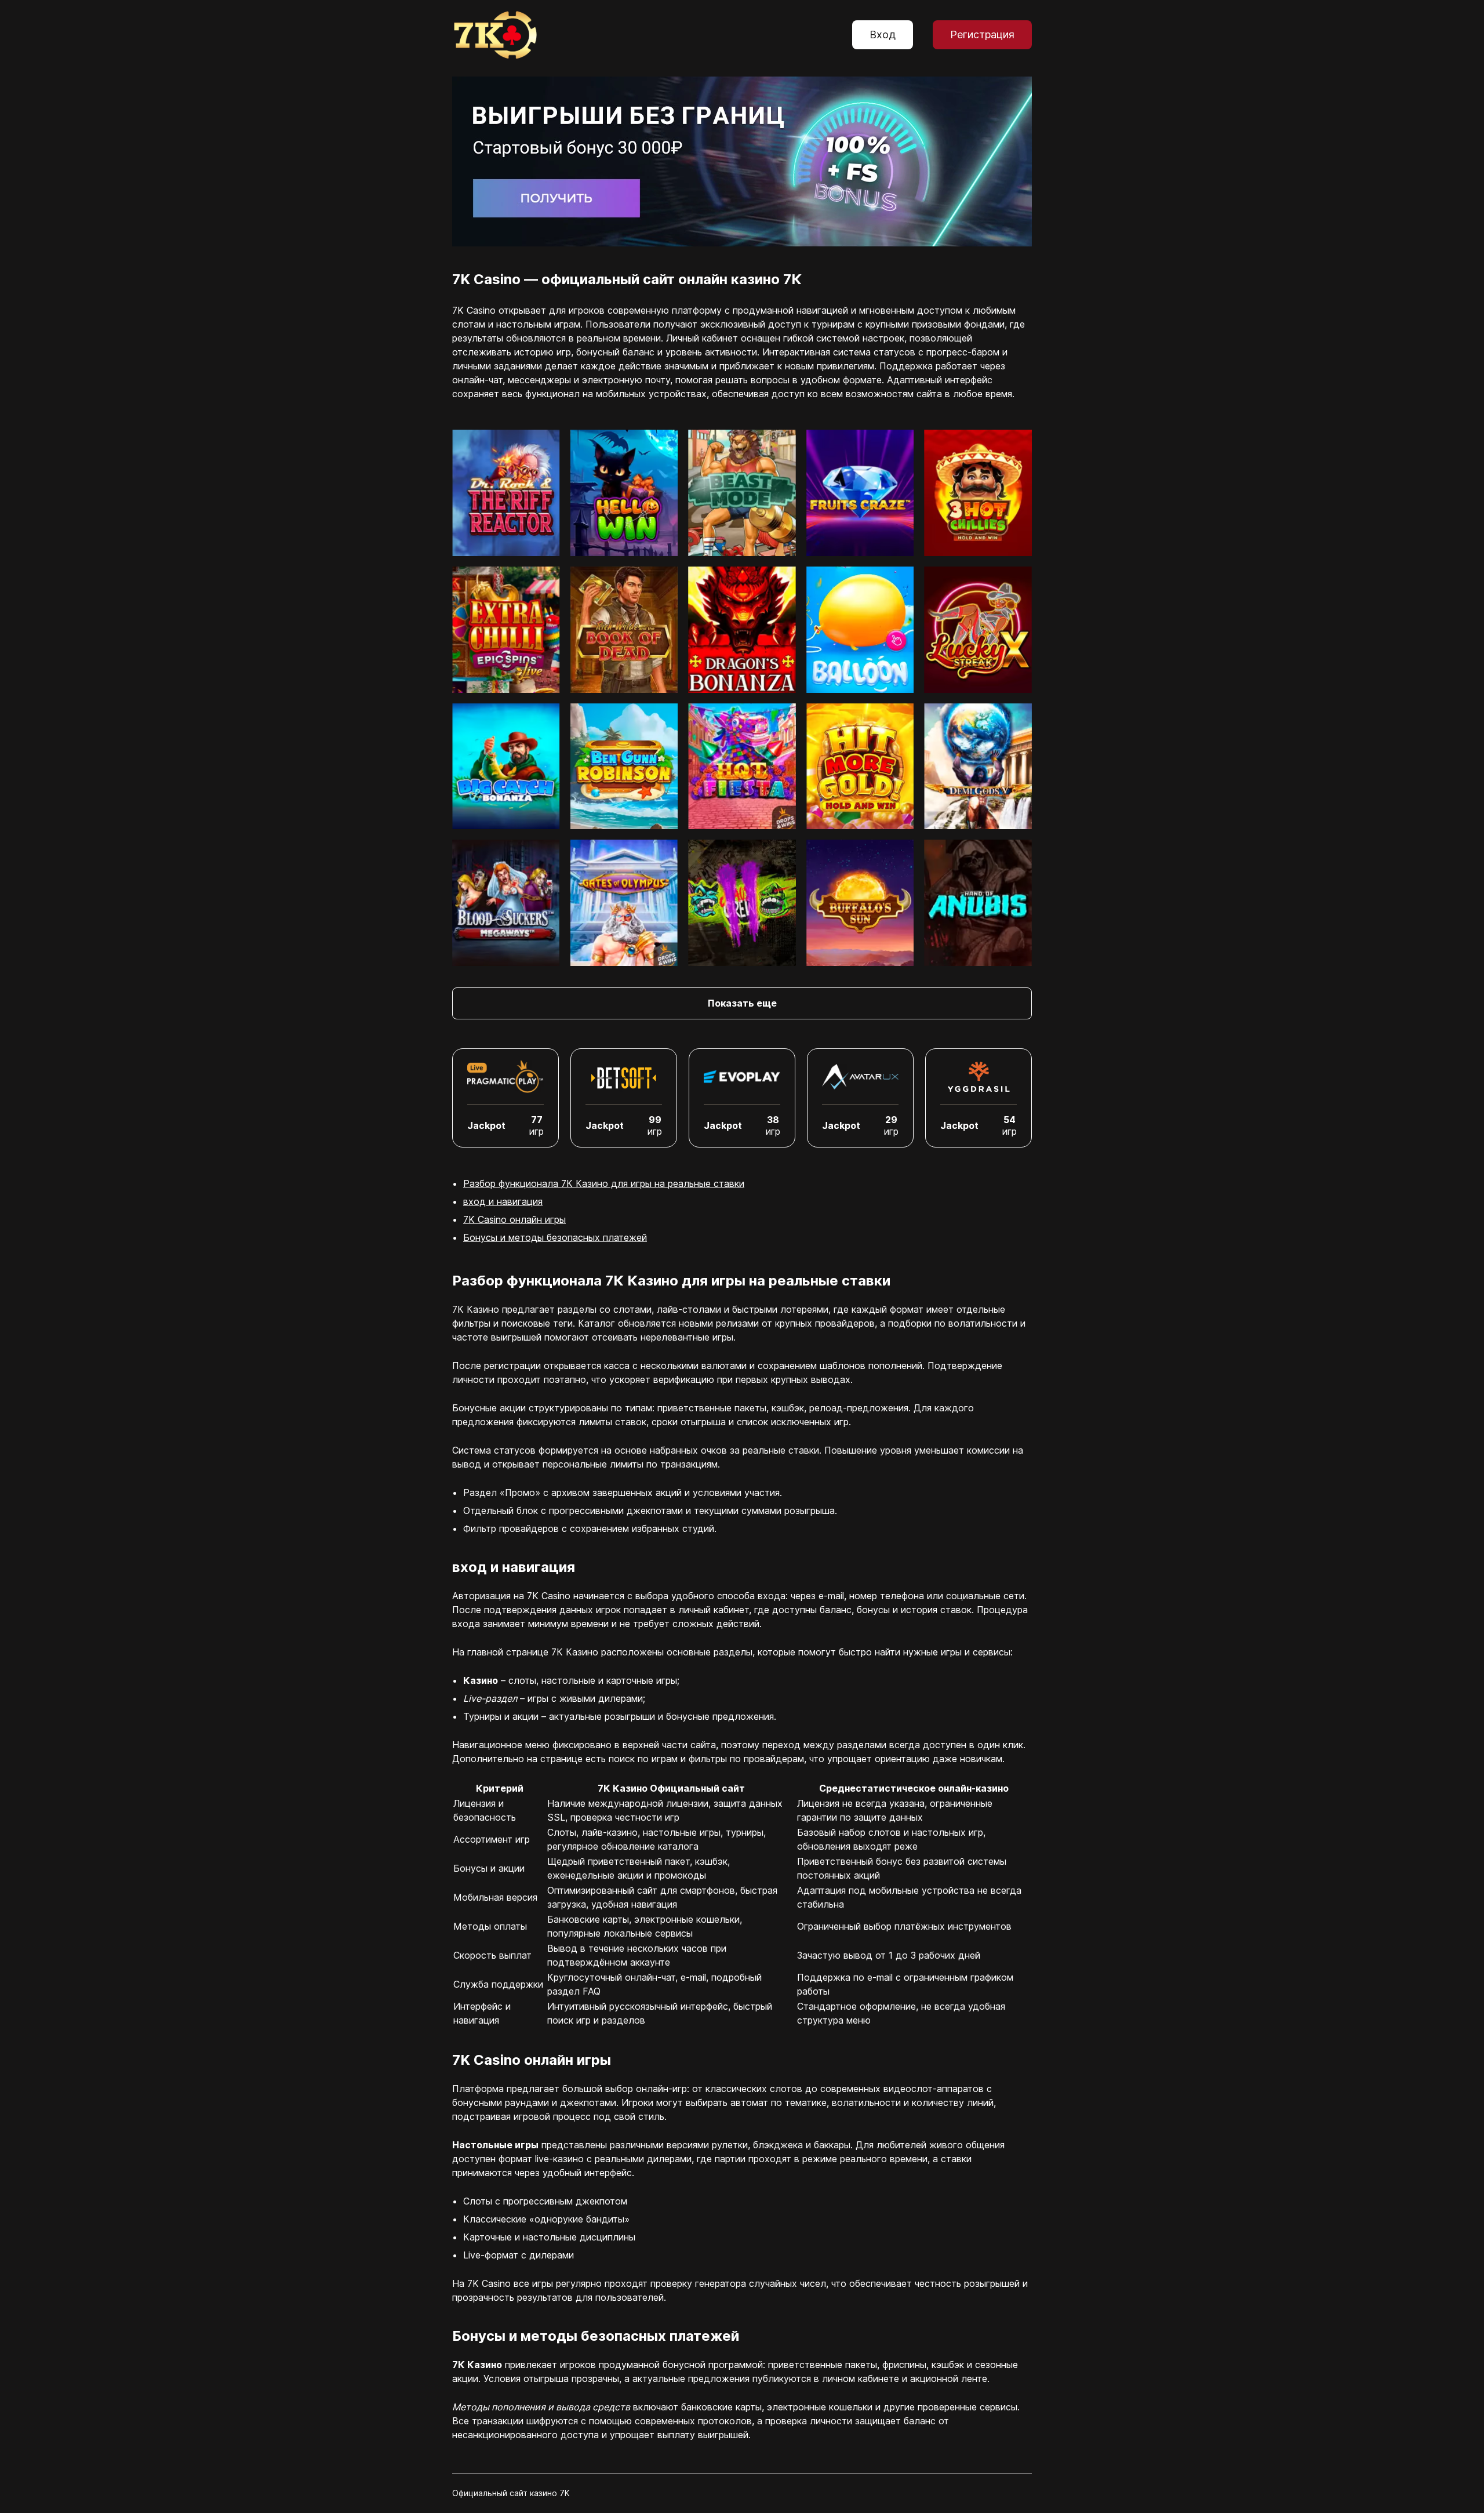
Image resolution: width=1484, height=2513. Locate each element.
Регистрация (982, 35)
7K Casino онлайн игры (514, 1219)
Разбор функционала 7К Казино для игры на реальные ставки (604, 1183)
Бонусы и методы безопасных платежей (555, 1237)
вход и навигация (503, 1201)
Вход (883, 35)
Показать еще (742, 1003)
